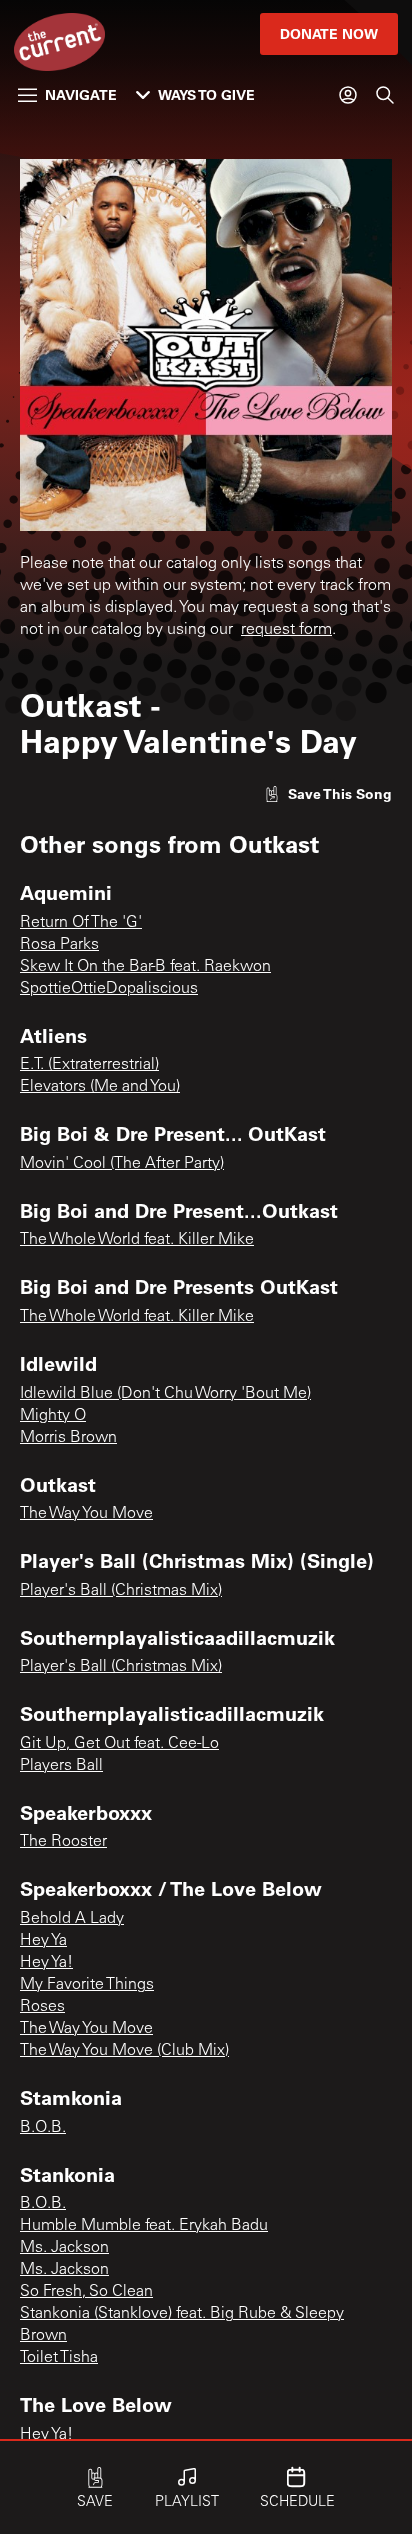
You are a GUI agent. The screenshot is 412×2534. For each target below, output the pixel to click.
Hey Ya (43, 1941)
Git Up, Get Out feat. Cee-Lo (119, 1744)
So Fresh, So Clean (86, 2292)
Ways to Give (206, 94)
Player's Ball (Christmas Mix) (121, 1591)
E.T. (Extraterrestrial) (89, 1065)
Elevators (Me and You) (100, 1087)
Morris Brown (68, 1438)
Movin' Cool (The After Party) (122, 1164)
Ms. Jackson (64, 2248)
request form (286, 630)
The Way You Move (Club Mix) (124, 2051)
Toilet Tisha (59, 2358)
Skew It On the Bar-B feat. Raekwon (145, 967)
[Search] (385, 95)
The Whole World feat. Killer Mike (137, 1240)
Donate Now (329, 33)
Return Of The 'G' (81, 923)
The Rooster (63, 1842)
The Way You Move (86, 1514)
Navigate (81, 94)
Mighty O (53, 1416)
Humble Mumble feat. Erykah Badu (144, 2226)
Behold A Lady (72, 1919)
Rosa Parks (59, 945)
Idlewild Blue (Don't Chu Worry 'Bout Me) (165, 1394)
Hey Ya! (46, 1963)
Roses (42, 2007)
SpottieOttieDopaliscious (109, 989)
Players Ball (61, 1766)
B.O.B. (43, 2128)
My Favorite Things (87, 1985)
